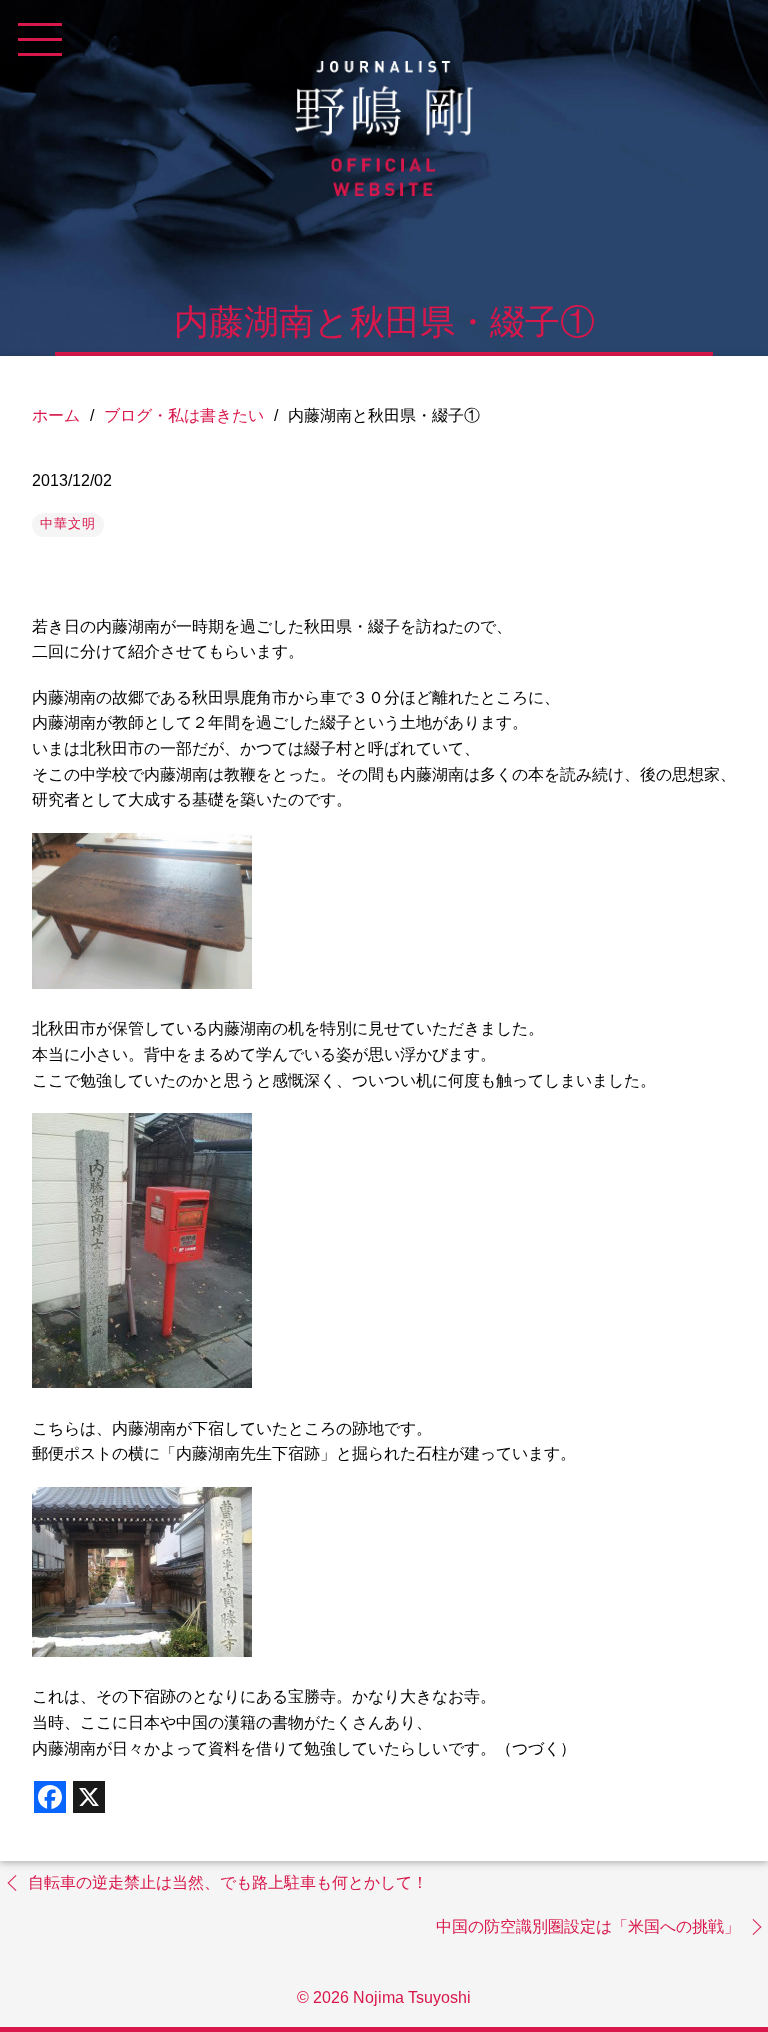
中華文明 (68, 523)
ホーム (56, 415)
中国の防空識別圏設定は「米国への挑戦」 (588, 1926)
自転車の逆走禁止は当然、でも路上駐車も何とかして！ (228, 1882)
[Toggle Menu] (40, 40)
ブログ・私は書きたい (184, 415)
